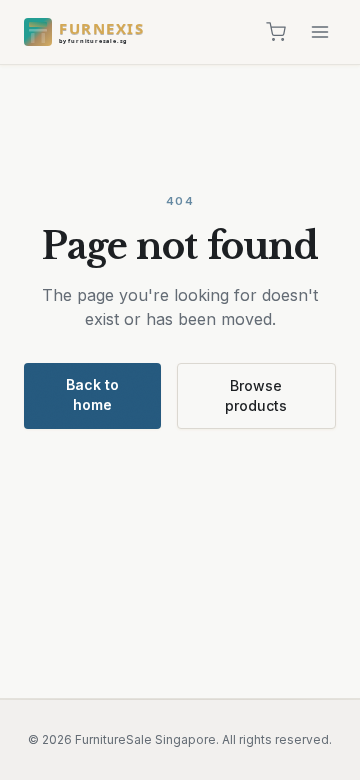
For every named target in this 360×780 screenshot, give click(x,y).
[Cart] (276, 32)
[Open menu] (320, 32)
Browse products (256, 395)
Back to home (92, 394)
